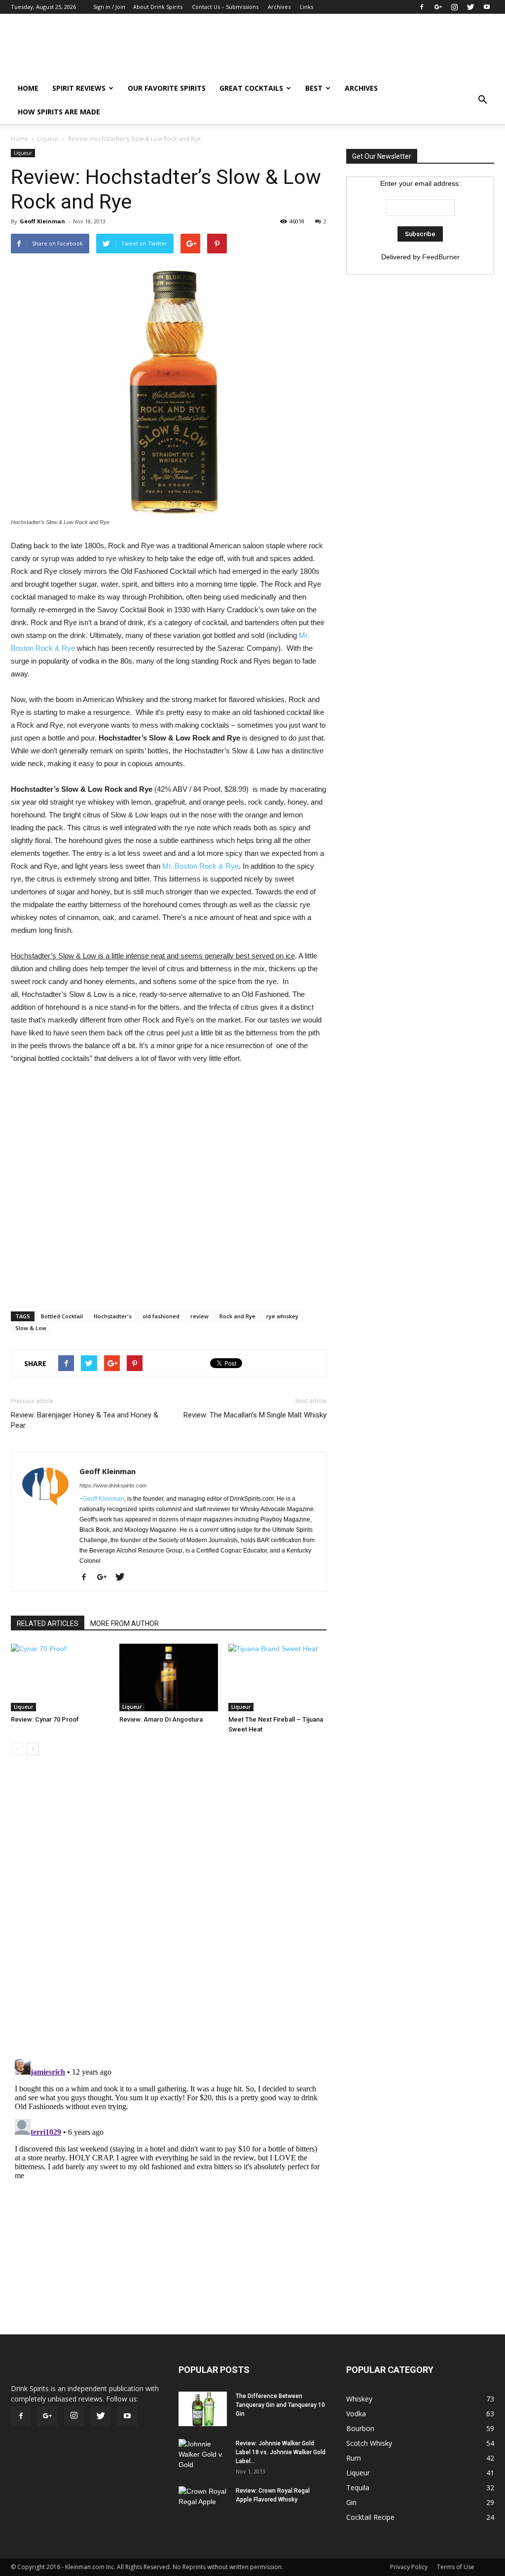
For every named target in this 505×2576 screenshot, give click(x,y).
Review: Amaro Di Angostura (161, 1719)
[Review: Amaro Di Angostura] (168, 1677)
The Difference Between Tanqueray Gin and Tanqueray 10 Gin (280, 2405)
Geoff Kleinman (42, 221)
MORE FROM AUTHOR (125, 1623)
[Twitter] (470, 7)
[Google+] (438, 7)
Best (314, 88)
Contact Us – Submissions (225, 7)
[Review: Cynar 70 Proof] (60, 1677)
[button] (482, 100)
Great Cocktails (251, 88)
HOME (28, 88)
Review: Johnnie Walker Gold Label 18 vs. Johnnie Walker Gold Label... (281, 2452)
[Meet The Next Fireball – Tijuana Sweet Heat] (277, 1677)
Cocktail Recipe (370, 2517)
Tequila (358, 2488)
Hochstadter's (113, 1316)
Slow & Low (31, 1328)
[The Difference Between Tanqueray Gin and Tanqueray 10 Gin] (203, 2409)
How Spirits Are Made (59, 112)
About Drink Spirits (158, 7)
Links (307, 7)
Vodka (356, 2414)
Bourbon (360, 2428)
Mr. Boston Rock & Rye (200, 866)
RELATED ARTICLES (48, 1623)
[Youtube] (487, 7)
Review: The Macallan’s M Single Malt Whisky (255, 1415)
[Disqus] (169, 1912)
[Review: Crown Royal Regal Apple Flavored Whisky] (203, 2502)
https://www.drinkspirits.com (113, 1485)
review (199, 1316)
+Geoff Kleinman (102, 1499)
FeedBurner (441, 257)
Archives (279, 7)
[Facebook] (422, 7)
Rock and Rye (237, 1316)
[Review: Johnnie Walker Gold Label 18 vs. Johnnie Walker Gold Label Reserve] (203, 2456)
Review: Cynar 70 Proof (45, 1719)
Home (19, 139)
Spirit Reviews (79, 88)
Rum (354, 2458)
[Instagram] (454, 7)
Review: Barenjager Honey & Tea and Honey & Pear (85, 1420)
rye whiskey (282, 1316)
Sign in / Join (109, 7)
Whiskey (359, 2399)
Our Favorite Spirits (167, 88)
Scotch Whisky (369, 2443)
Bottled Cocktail (62, 1316)
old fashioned (161, 1316)
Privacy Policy (409, 2567)
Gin (351, 2502)
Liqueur (48, 139)
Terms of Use (456, 2567)
